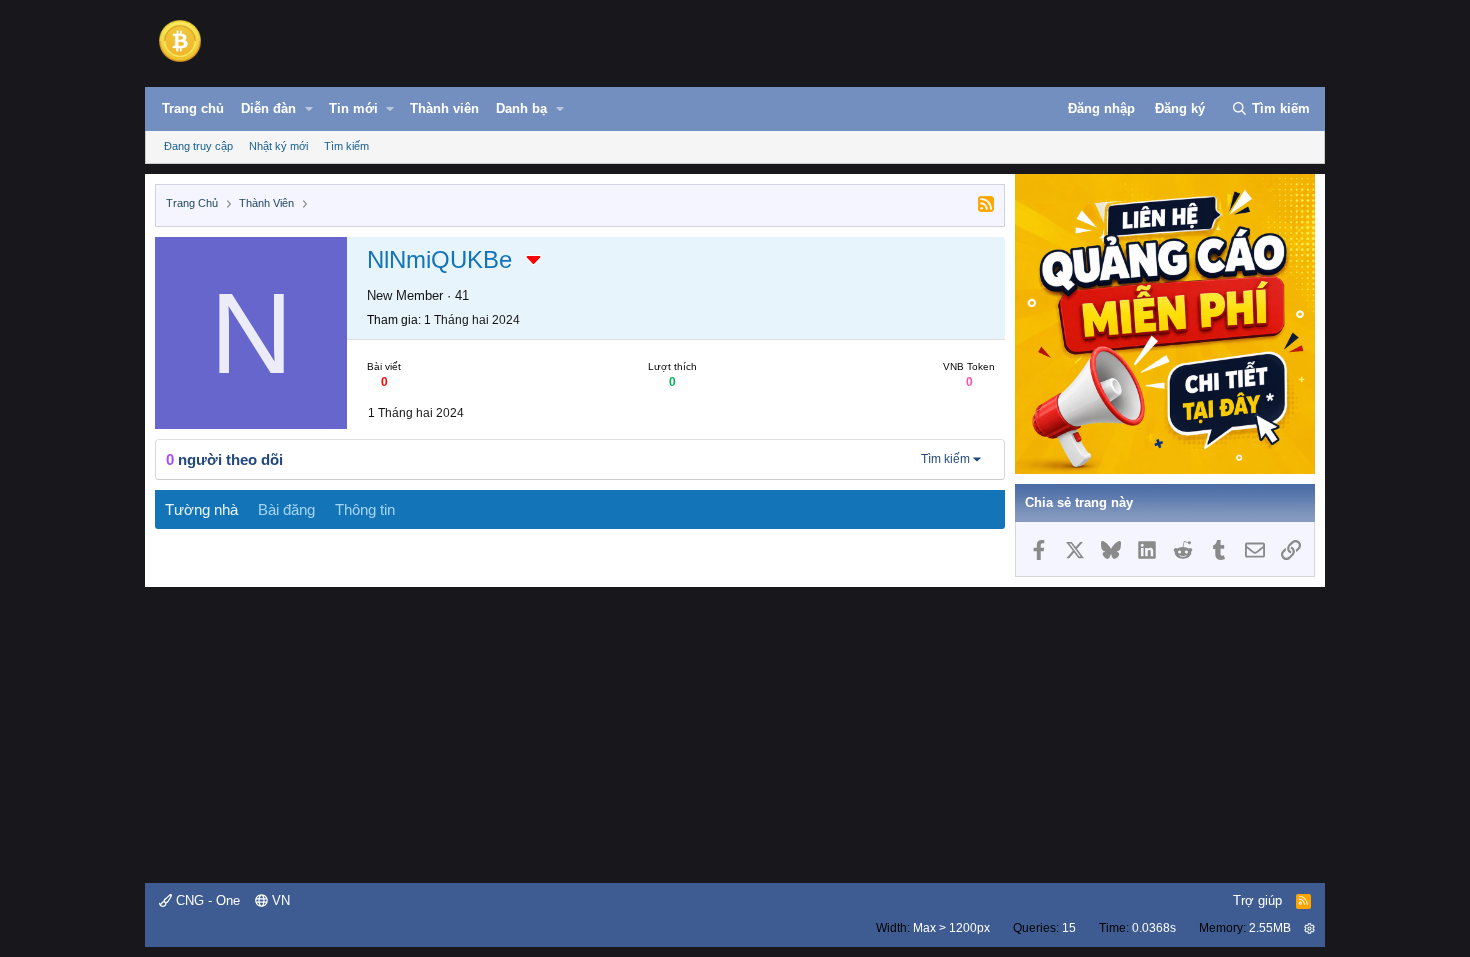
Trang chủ (193, 108)
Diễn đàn (268, 108)
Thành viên (444, 108)
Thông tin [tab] (365, 509)
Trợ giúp (1257, 900)
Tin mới (353, 108)
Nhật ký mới (278, 146)
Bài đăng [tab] (286, 509)
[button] (309, 109)
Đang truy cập (198, 146)
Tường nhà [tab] (201, 509)
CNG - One (206, 900)
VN (279, 900)
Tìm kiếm (346, 146)
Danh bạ (521, 108)
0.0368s (1154, 928)
